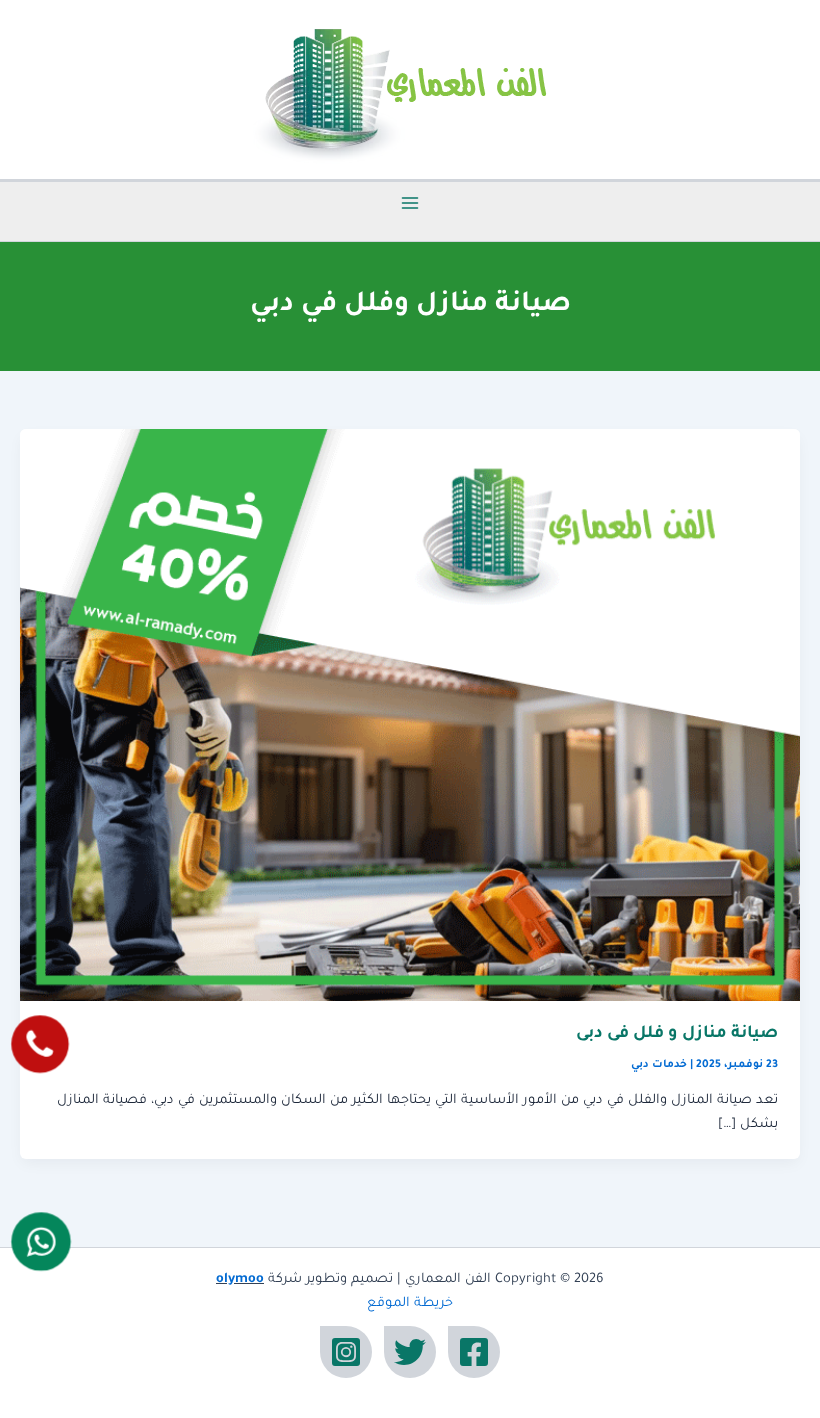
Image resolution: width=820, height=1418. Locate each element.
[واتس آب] (41, 1242)
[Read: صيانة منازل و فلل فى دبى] (410, 716)
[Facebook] (474, 1352)
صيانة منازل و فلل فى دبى (677, 1034)
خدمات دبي (659, 1065)
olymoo (240, 1280)
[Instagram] (346, 1352)
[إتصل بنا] (39, 1043)
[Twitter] (410, 1352)
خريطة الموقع (410, 1304)
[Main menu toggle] (410, 203)
